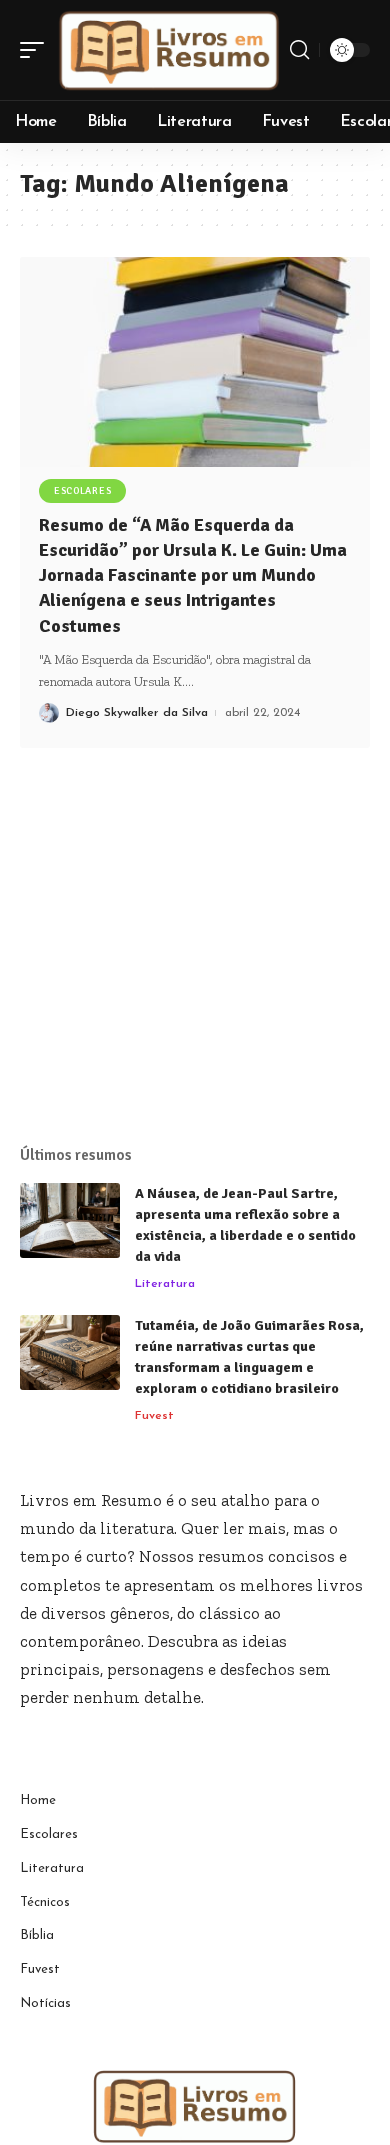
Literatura (165, 1284)
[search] (299, 50)
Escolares (82, 491)
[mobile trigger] (37, 50)
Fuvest (154, 1416)
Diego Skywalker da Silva (137, 713)
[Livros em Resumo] (169, 50)
